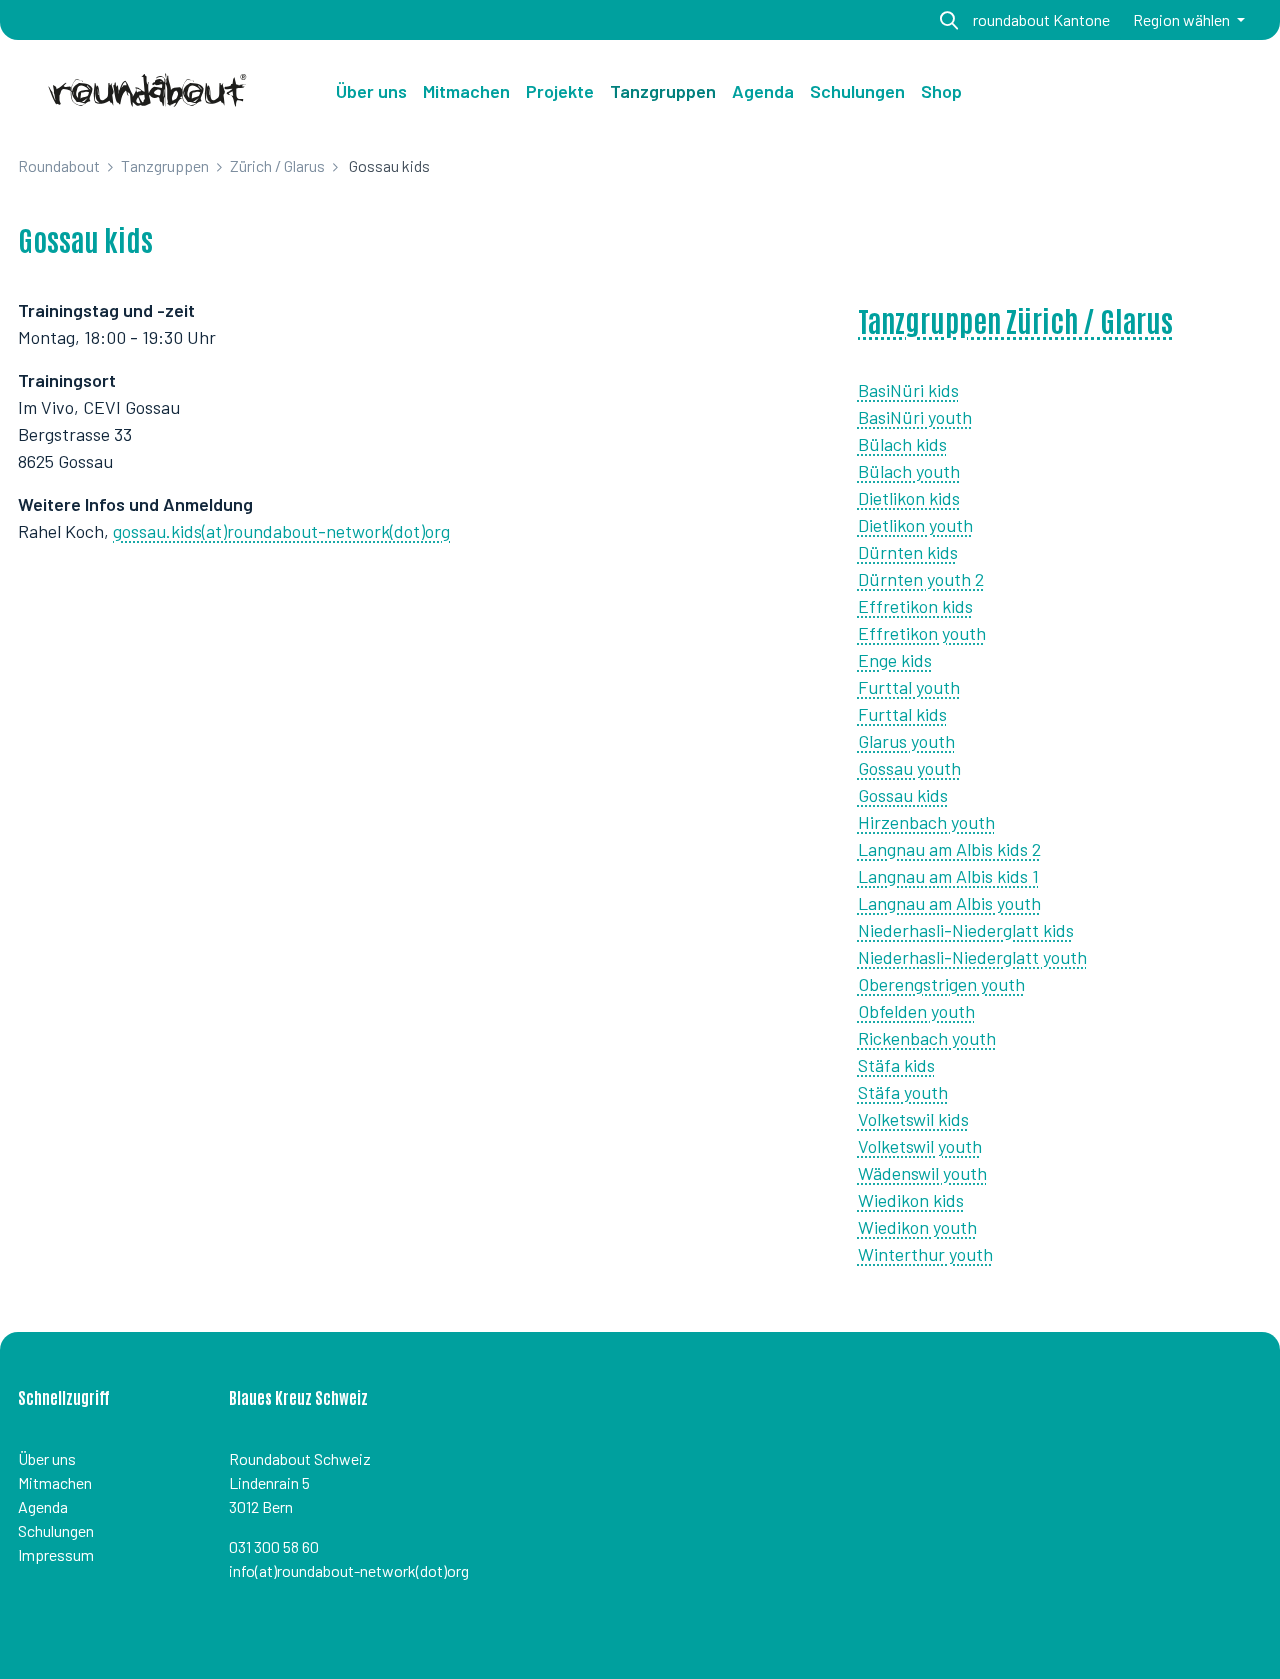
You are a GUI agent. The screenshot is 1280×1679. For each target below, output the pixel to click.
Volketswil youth (920, 1146)
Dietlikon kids (909, 498)
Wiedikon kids (911, 1200)
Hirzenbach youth (926, 822)
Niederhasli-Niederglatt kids (966, 930)
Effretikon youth (922, 633)
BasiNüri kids (908, 390)
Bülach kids (902, 444)
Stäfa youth (903, 1092)
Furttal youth (909, 687)
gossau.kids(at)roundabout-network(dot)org (281, 531)
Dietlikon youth (915, 525)
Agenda (43, 1506)
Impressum (56, 1554)
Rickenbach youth (927, 1038)
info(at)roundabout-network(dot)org (349, 1570)
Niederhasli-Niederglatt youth (972, 957)
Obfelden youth (916, 1011)
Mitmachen (55, 1482)
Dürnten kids (908, 552)
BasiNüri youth (915, 417)
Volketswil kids (913, 1119)
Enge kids (895, 660)
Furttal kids (902, 714)
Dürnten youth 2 (921, 579)
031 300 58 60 (274, 1546)
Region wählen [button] (1183, 19)
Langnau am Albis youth (949, 903)
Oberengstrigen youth (941, 984)
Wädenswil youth (922, 1173)
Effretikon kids (915, 606)
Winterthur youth (925, 1254)
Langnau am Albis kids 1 (948, 876)
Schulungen (56, 1530)
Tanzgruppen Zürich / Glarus (1015, 319)
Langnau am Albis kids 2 (949, 849)
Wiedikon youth (917, 1227)
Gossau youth (909, 768)
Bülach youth (909, 471)
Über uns (371, 91)
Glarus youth (906, 741)
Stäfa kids (896, 1065)
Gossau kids (903, 795)
